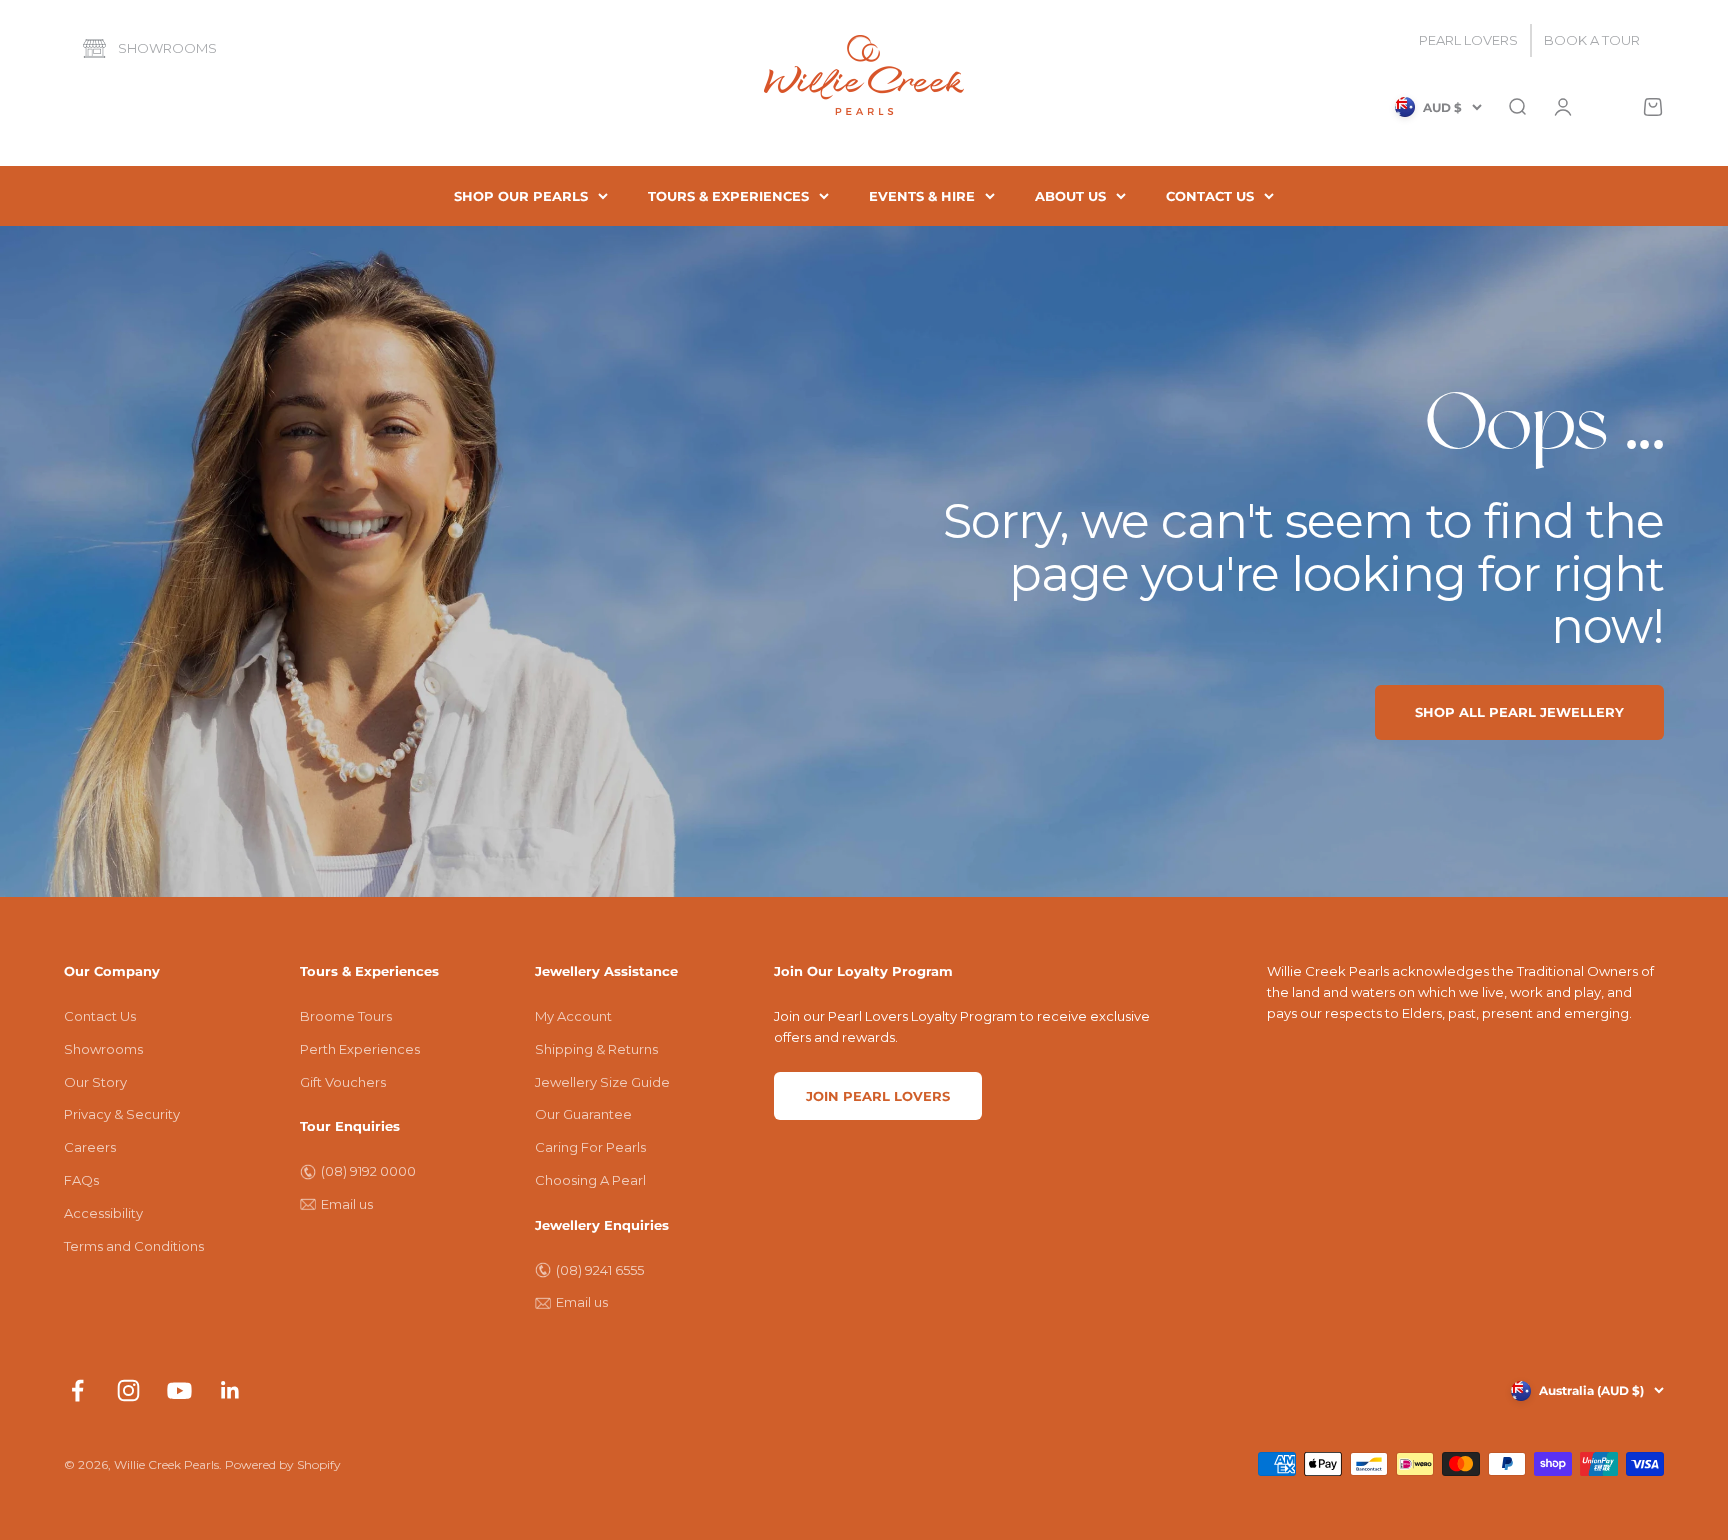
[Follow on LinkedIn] (230, 1390)
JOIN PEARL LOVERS (878, 1096)
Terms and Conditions (134, 1246)
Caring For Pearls (590, 1147)
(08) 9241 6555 (600, 1270)
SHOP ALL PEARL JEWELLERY (1519, 712)
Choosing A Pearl (590, 1180)
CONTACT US (1210, 196)
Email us (347, 1204)
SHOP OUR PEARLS (521, 196)
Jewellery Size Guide (602, 1082)
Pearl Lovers (1468, 40)
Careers (90, 1147)
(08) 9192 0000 (368, 1171)
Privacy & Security (122, 1114)
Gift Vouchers (343, 1082)
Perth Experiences (360, 1049)
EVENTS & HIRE (922, 196)
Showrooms (167, 48)
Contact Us (100, 1016)
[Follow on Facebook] (77, 1390)
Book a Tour (1592, 40)
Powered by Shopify (283, 1464)
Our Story (95, 1082)
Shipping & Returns (596, 1049)
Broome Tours (346, 1016)
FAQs (81, 1180)
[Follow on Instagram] (128, 1390)
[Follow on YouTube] (179, 1390)
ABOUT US (1070, 196)
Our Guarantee (583, 1114)
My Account (573, 1016)
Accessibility (103, 1213)
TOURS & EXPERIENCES (728, 196)
